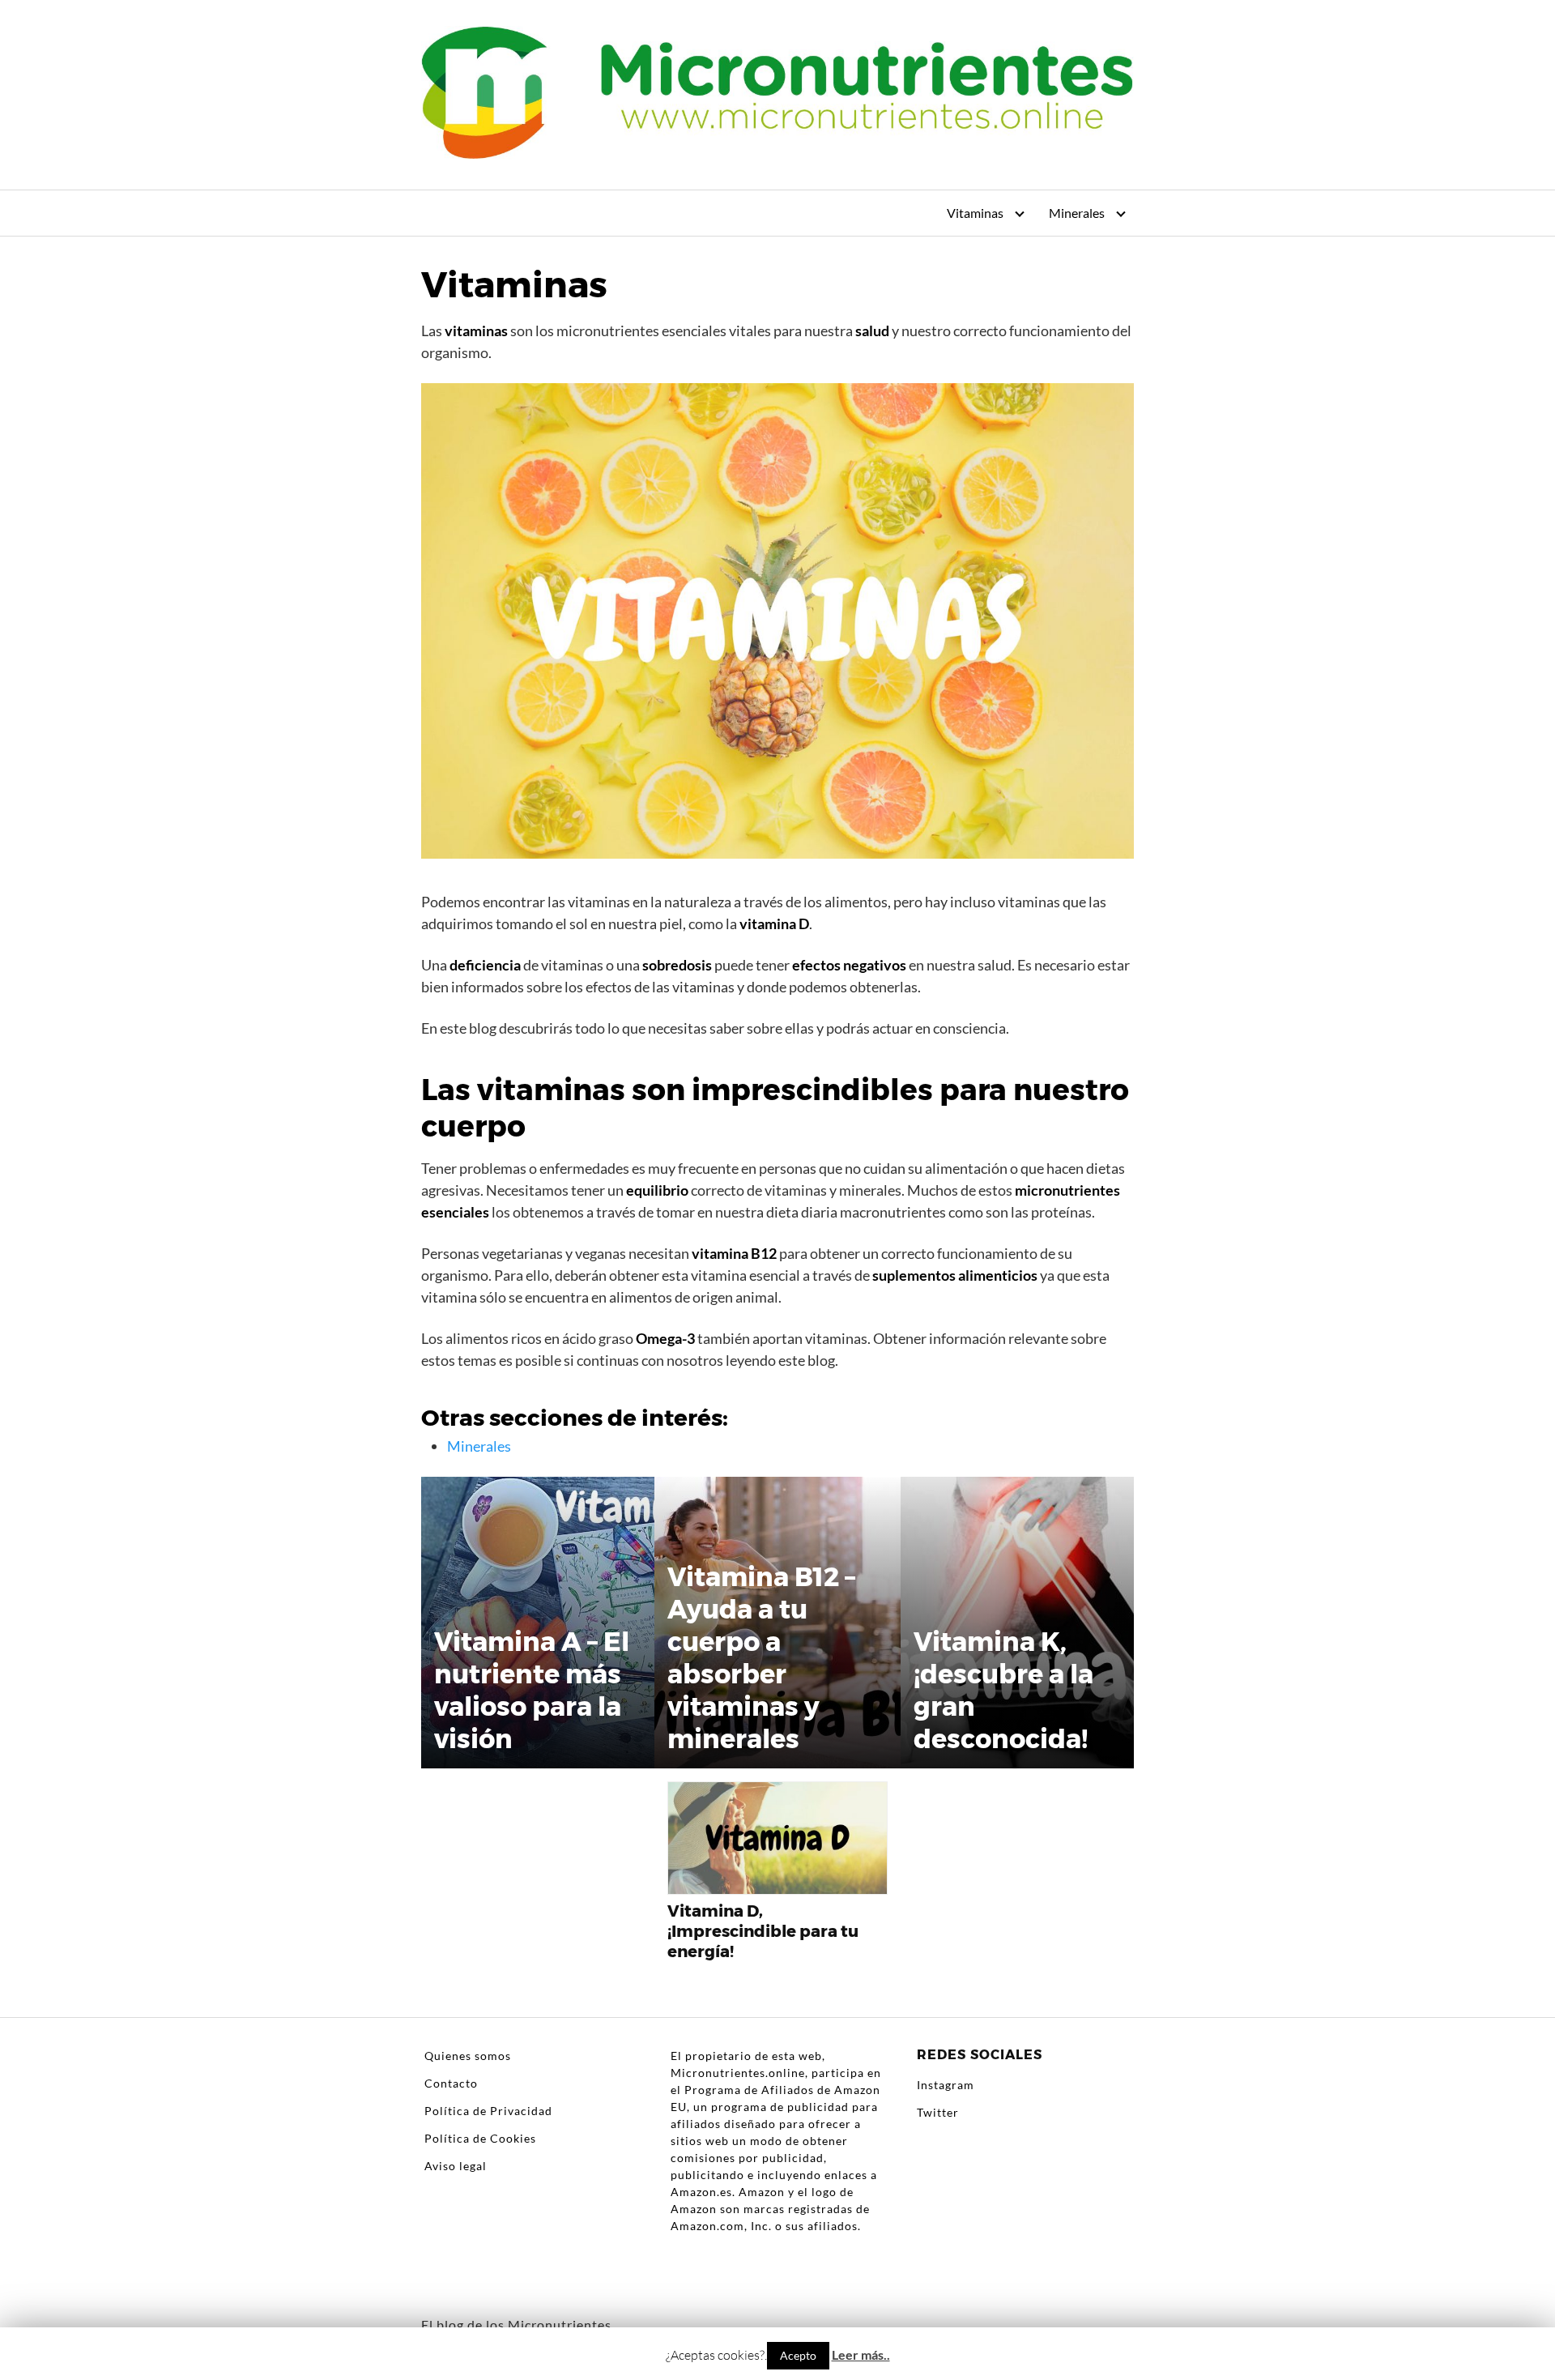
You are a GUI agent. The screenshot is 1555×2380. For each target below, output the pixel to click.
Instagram (946, 2085)
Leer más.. (861, 2354)
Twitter (938, 2112)
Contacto (451, 2083)
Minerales (1077, 213)
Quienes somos (468, 2056)
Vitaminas (975, 213)
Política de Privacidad (488, 2111)
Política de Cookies (480, 2138)
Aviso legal (456, 2166)
